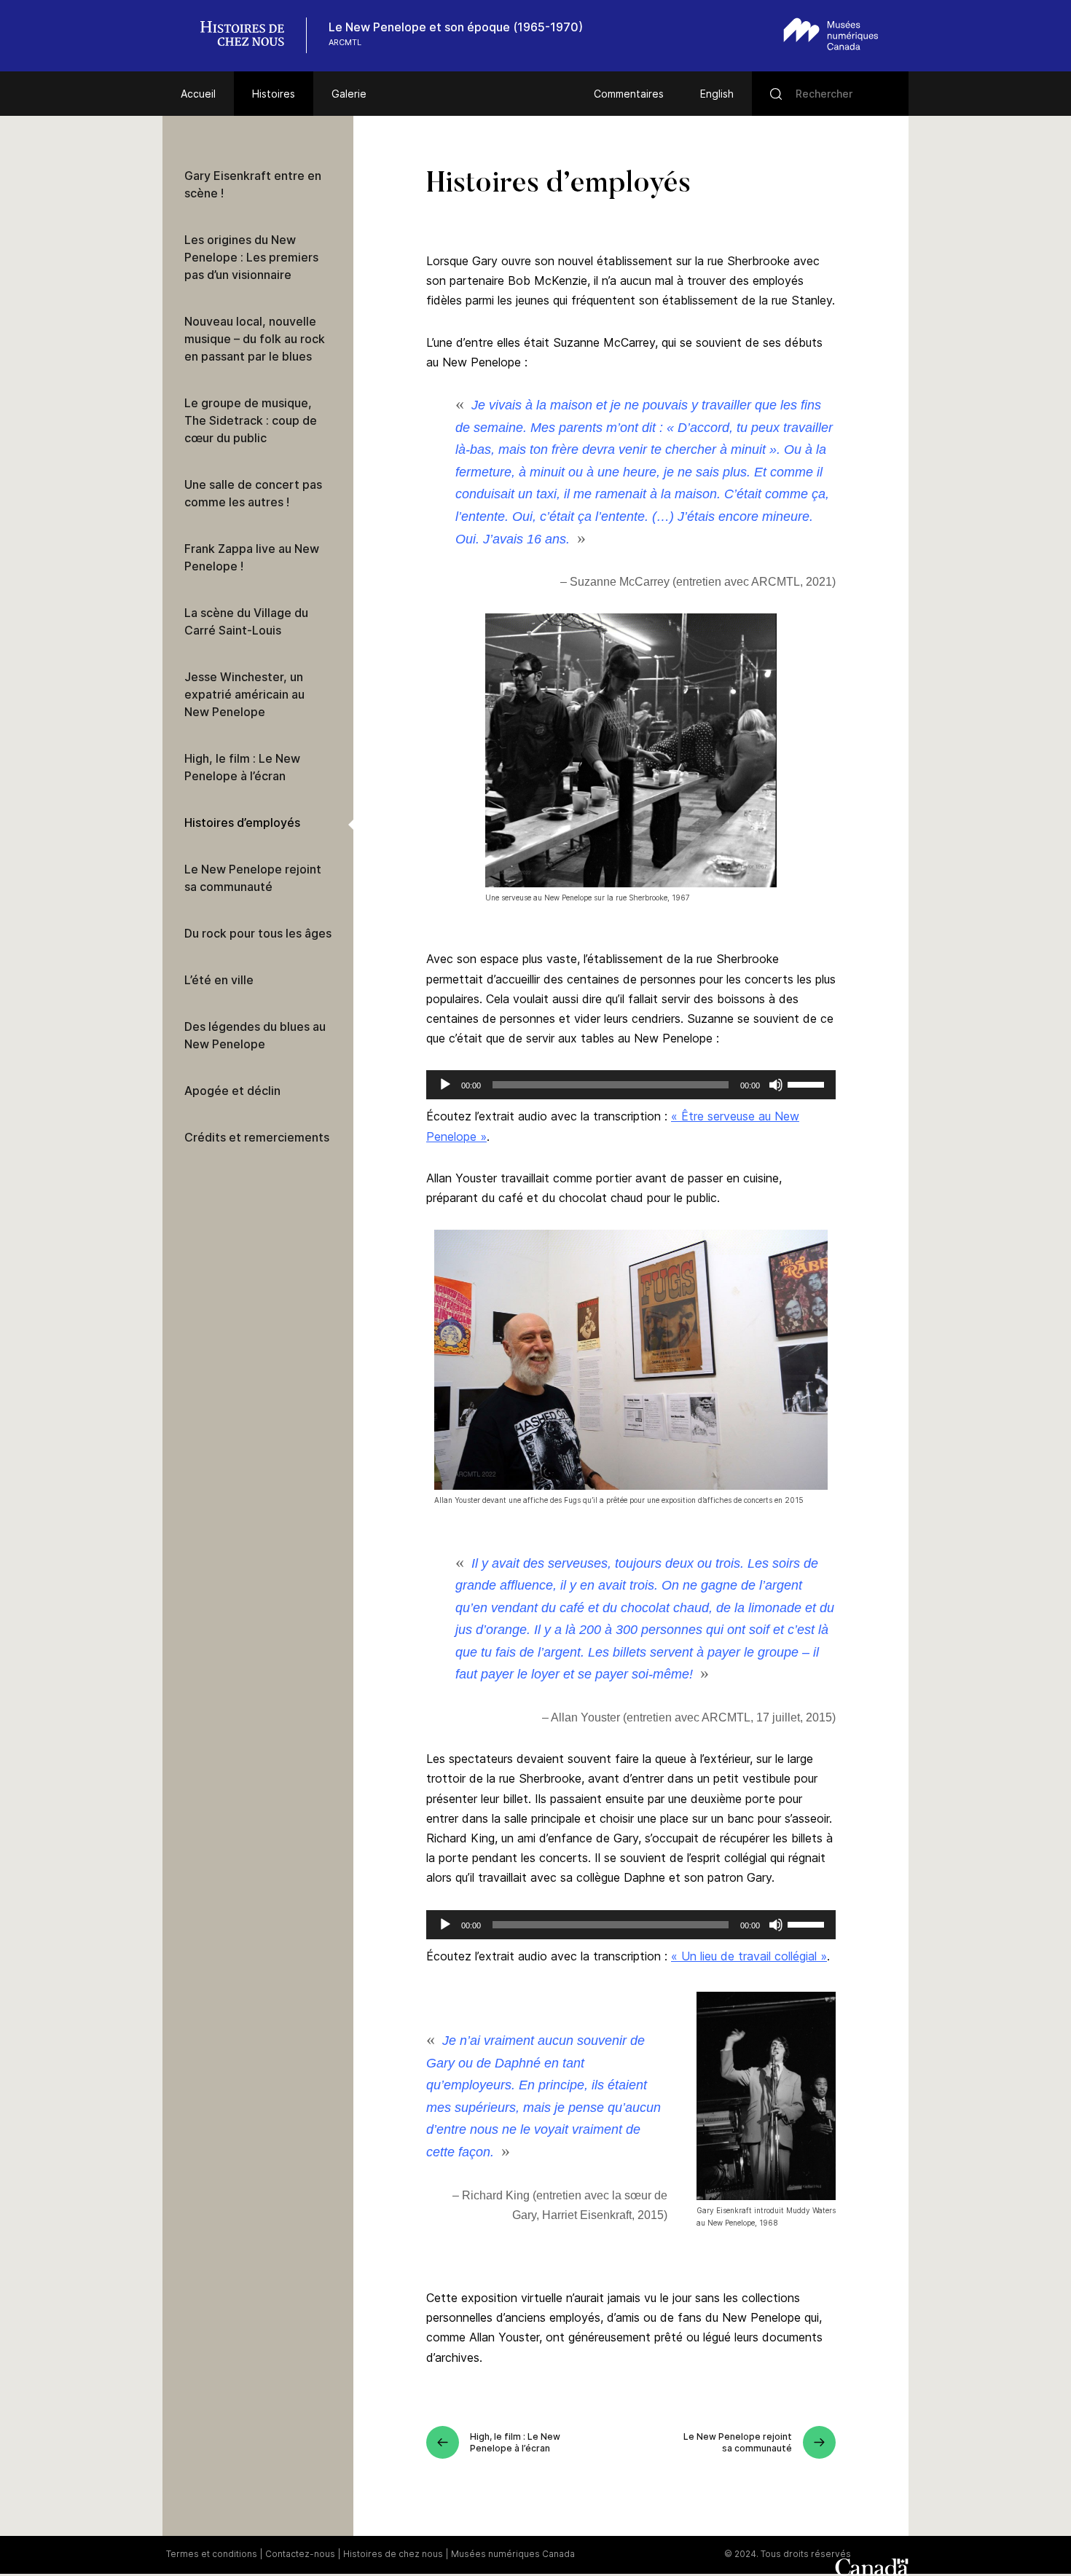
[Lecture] (445, 1085)
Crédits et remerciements (257, 1137)
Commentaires (629, 94)
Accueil (198, 94)
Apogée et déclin (232, 1091)
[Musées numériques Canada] (831, 34)
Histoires (274, 94)
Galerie (349, 94)
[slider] (808, 1083)
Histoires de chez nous (393, 2554)
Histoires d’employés (242, 822)
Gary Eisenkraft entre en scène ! (253, 184)
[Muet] (776, 1085)
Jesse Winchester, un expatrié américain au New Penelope (244, 694)
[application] (631, 1085)
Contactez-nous (300, 2554)
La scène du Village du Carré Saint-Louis (246, 621)
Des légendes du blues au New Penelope (255, 1035)
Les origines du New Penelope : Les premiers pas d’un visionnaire (251, 257)
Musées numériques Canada (513, 2554)
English (717, 94)
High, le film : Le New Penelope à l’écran (242, 767)
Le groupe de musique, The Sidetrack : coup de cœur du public (251, 420)
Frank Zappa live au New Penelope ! (252, 557)
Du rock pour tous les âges (258, 933)
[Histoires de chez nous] (250, 35)
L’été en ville (219, 980)
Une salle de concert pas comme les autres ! (253, 493)
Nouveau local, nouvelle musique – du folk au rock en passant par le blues (255, 339)
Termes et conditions (212, 2554)
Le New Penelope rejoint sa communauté (253, 878)
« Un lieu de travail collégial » (749, 1956)
